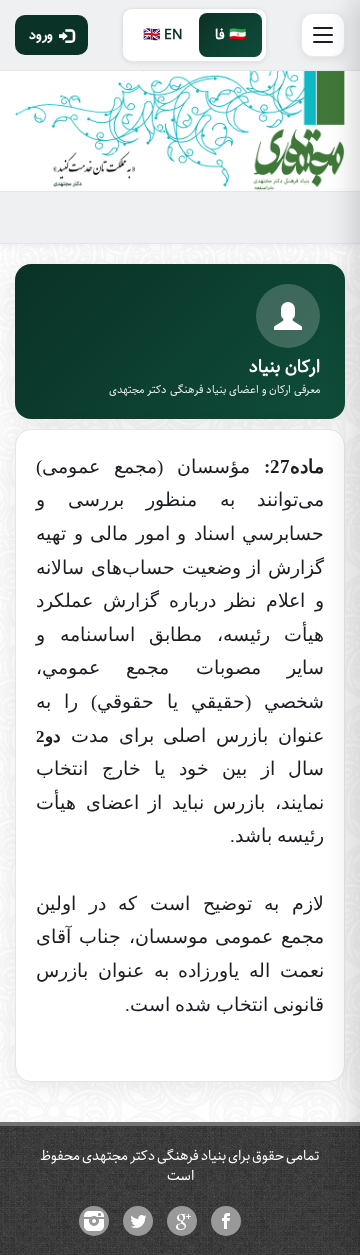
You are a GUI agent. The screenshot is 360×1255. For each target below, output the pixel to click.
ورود (41, 35)
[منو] (323, 35)
